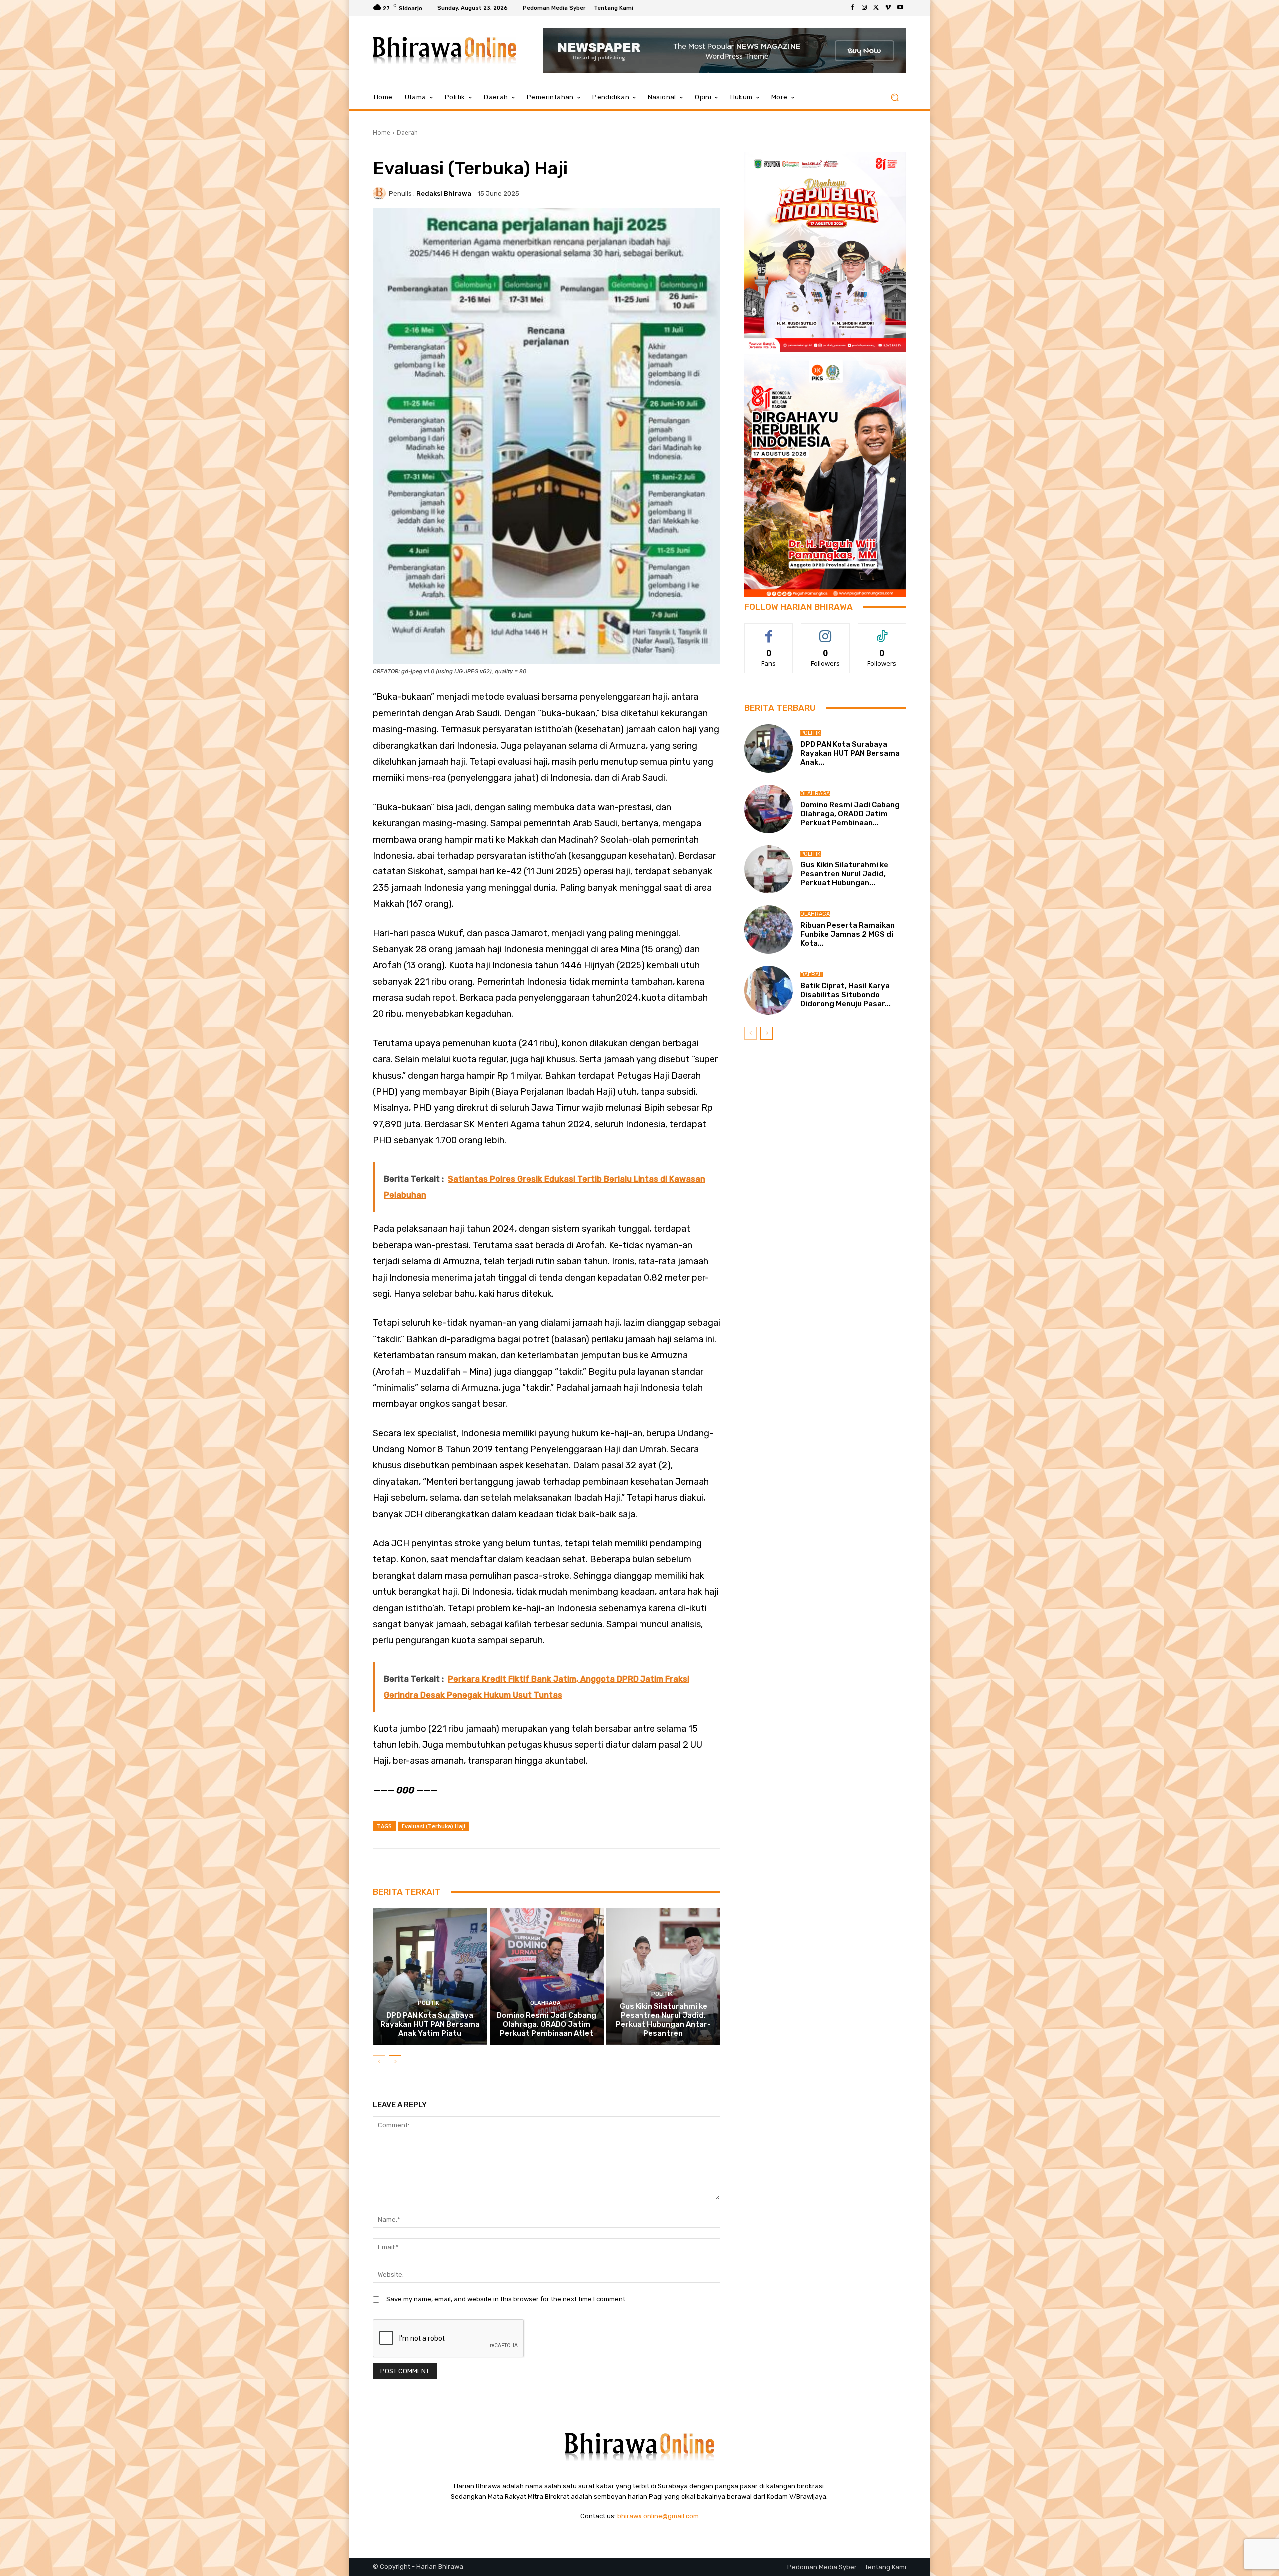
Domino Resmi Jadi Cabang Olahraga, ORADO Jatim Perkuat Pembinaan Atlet (546, 2024)
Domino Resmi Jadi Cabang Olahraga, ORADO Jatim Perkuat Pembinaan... (850, 814)
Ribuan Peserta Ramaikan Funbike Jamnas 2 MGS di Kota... (848, 934)
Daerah (407, 133)
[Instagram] (864, 8)
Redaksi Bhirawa (444, 194)
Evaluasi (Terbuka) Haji (433, 1826)
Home (381, 133)
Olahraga (545, 2003)
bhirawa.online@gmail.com (658, 2516)
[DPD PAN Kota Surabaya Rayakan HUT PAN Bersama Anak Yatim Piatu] (430, 1977)
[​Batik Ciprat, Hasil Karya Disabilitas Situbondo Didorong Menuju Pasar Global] (769, 990)
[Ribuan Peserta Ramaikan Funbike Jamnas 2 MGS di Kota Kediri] (769, 930)
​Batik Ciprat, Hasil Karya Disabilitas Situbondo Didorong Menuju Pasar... (846, 995)
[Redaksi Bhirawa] (381, 193)
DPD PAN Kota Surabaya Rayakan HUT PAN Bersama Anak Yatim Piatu (430, 2024)
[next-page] (395, 2062)
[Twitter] (876, 8)
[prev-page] (379, 2062)
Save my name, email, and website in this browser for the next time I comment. (506, 2299)
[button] (895, 98)
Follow (826, 631)
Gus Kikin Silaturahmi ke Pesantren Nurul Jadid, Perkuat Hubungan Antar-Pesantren (663, 2020)
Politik (428, 2003)
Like (769, 631)
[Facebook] (852, 8)
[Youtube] (900, 8)
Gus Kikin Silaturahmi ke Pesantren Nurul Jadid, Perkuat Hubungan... (844, 874)
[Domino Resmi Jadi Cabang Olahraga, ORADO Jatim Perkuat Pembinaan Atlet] (547, 1977)
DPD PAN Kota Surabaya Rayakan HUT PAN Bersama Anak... (850, 753)
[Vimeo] (888, 8)
